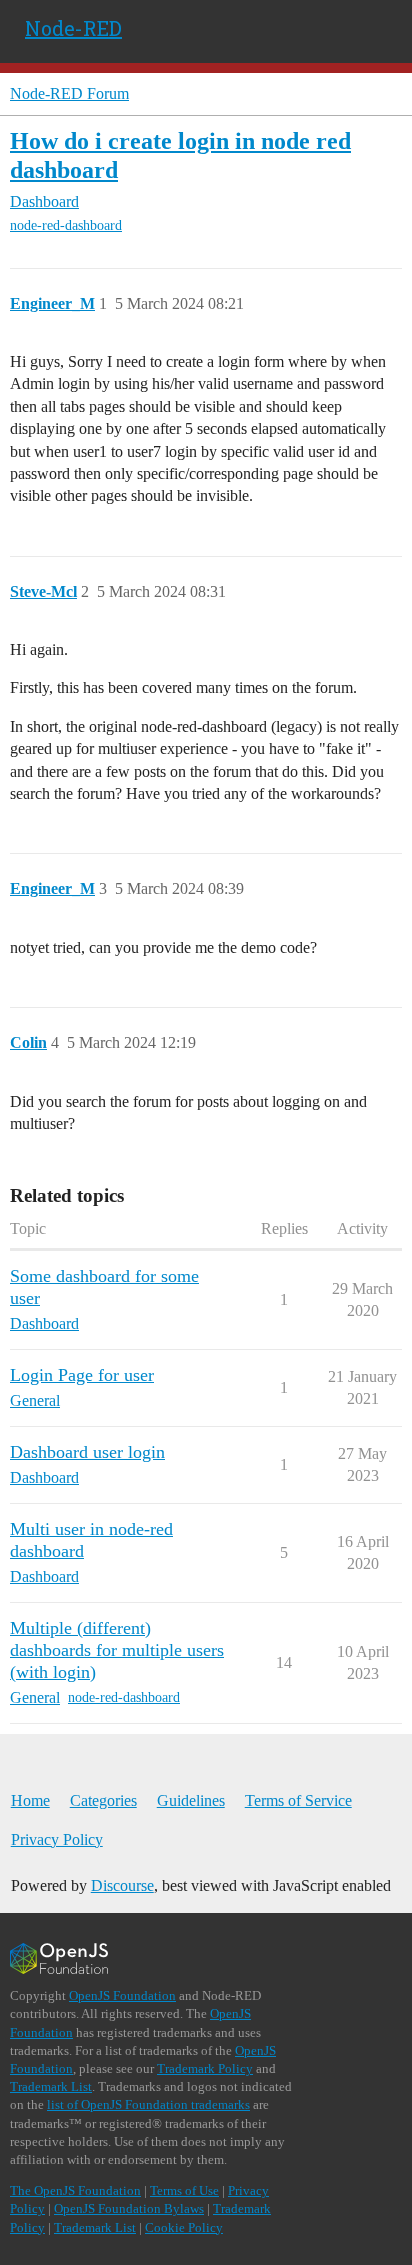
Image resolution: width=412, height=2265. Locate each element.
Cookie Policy (184, 2227)
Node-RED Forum (69, 93)
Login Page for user (82, 1375)
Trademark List (51, 2086)
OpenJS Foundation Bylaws (129, 2208)
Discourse (122, 1885)
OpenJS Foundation (122, 1995)
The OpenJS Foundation (75, 2190)
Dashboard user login (87, 1452)
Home (30, 1800)
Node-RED (73, 28)
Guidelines (191, 1800)
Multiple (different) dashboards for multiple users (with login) (117, 1650)
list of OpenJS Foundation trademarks (148, 2104)
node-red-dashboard (66, 225)
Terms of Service (298, 1800)
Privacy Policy (57, 1839)
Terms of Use (184, 2190)
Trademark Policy (205, 2068)
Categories (103, 1800)
